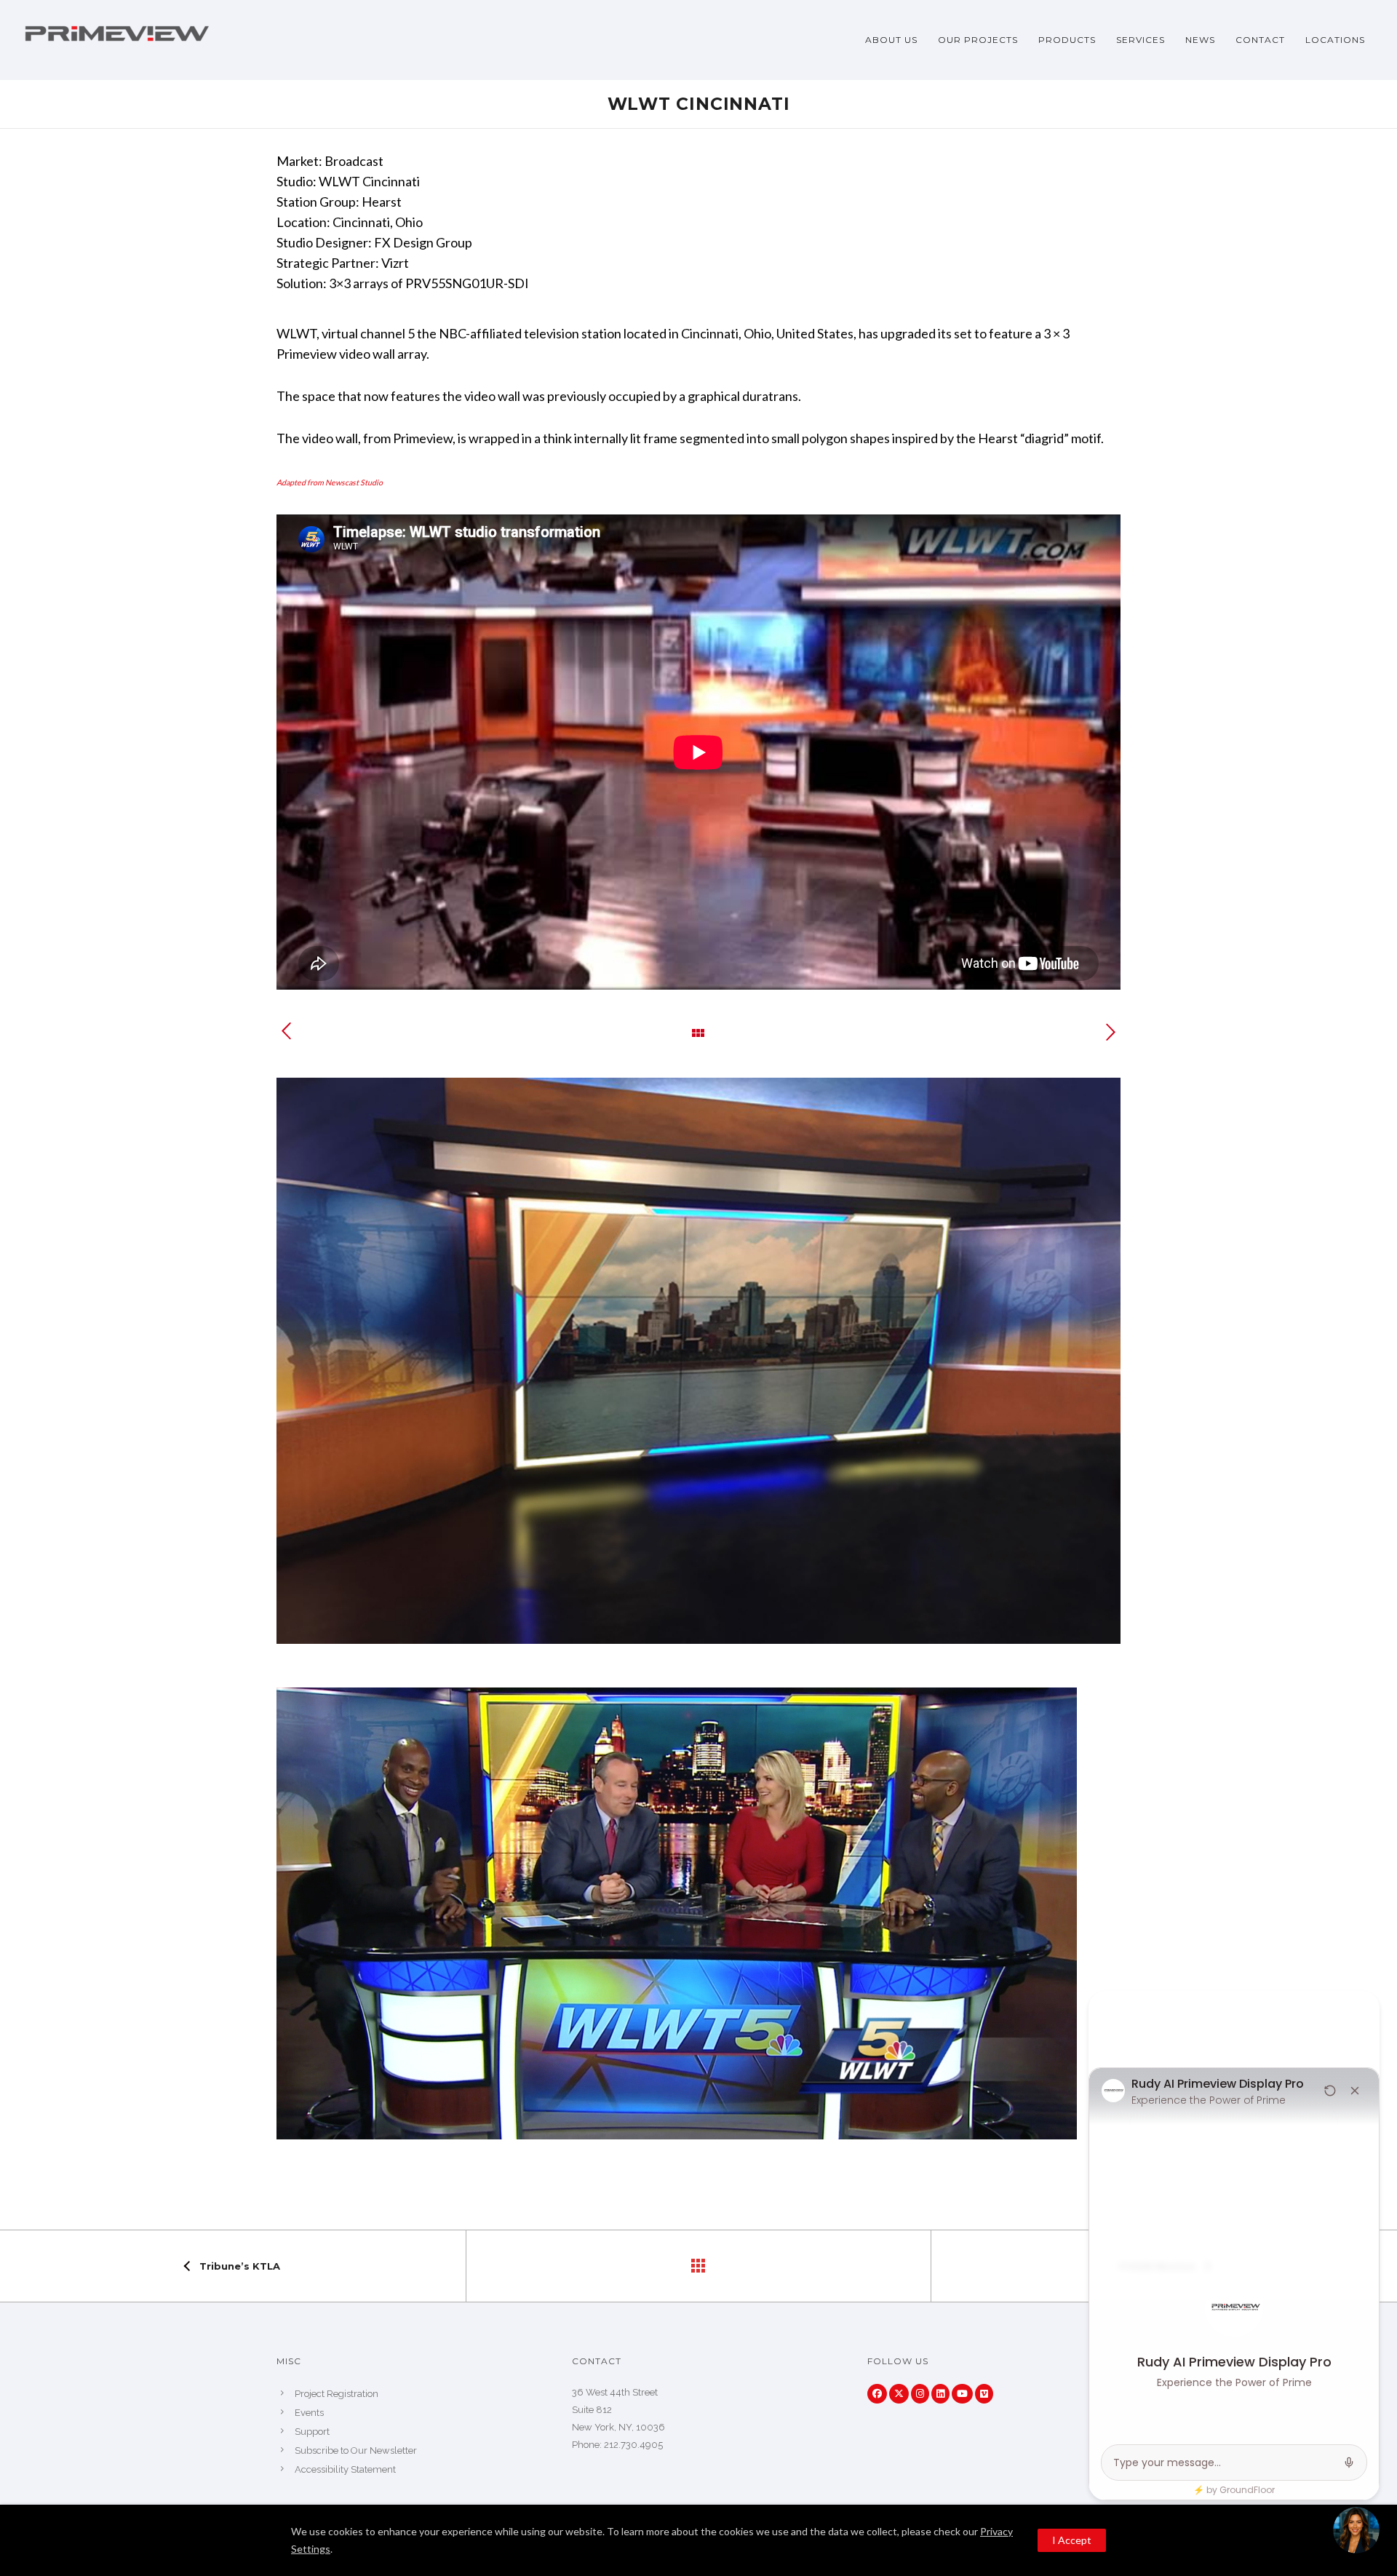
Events (309, 2413)
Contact (1260, 40)
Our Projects (978, 40)
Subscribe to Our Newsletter (356, 2450)
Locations (1335, 40)
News (1200, 40)
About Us (891, 40)
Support (312, 2432)
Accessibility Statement (345, 2469)
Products (1067, 40)
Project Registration (337, 2394)
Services (1141, 40)
